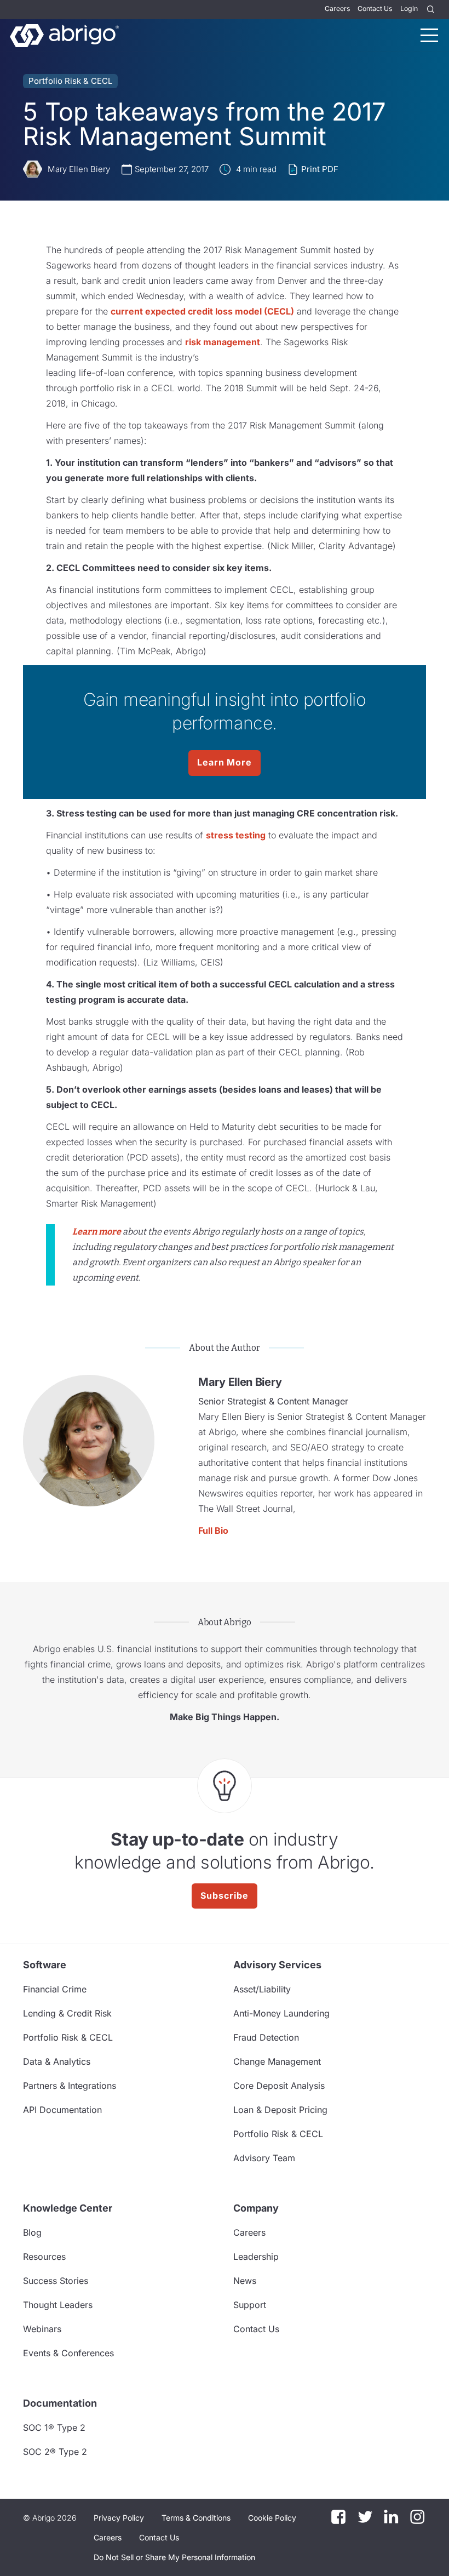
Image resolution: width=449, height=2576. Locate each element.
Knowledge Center (68, 2208)
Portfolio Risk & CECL (70, 81)
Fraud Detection (266, 2037)
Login (409, 8)
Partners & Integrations (70, 2086)
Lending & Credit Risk (67, 2013)
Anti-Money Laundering (281, 2013)
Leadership (256, 2257)
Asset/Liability (262, 1989)
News (245, 2281)
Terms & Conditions (196, 2518)
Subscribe (225, 1895)
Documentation (60, 2403)
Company (256, 2208)
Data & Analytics (57, 2061)
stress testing (236, 835)
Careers (337, 8)
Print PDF (320, 169)
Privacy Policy (119, 2518)
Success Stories (56, 2281)
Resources (44, 2257)
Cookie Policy (272, 2518)
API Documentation (62, 2110)
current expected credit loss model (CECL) (202, 311)
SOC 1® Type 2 (54, 2428)
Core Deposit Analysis (279, 2086)
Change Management (277, 2061)
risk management (223, 342)
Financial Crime (55, 1989)
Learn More (225, 762)
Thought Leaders (58, 2305)
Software (45, 1965)
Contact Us (375, 8)
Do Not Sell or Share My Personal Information (174, 2557)
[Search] (431, 10)
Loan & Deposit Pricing (280, 2110)
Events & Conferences (68, 2353)
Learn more (97, 1232)
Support (250, 2305)
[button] (174, 2557)
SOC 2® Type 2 (55, 2452)
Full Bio (213, 1530)
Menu (429, 35)
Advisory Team (264, 2158)
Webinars (42, 2329)
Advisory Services (277, 1965)
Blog (32, 2232)
